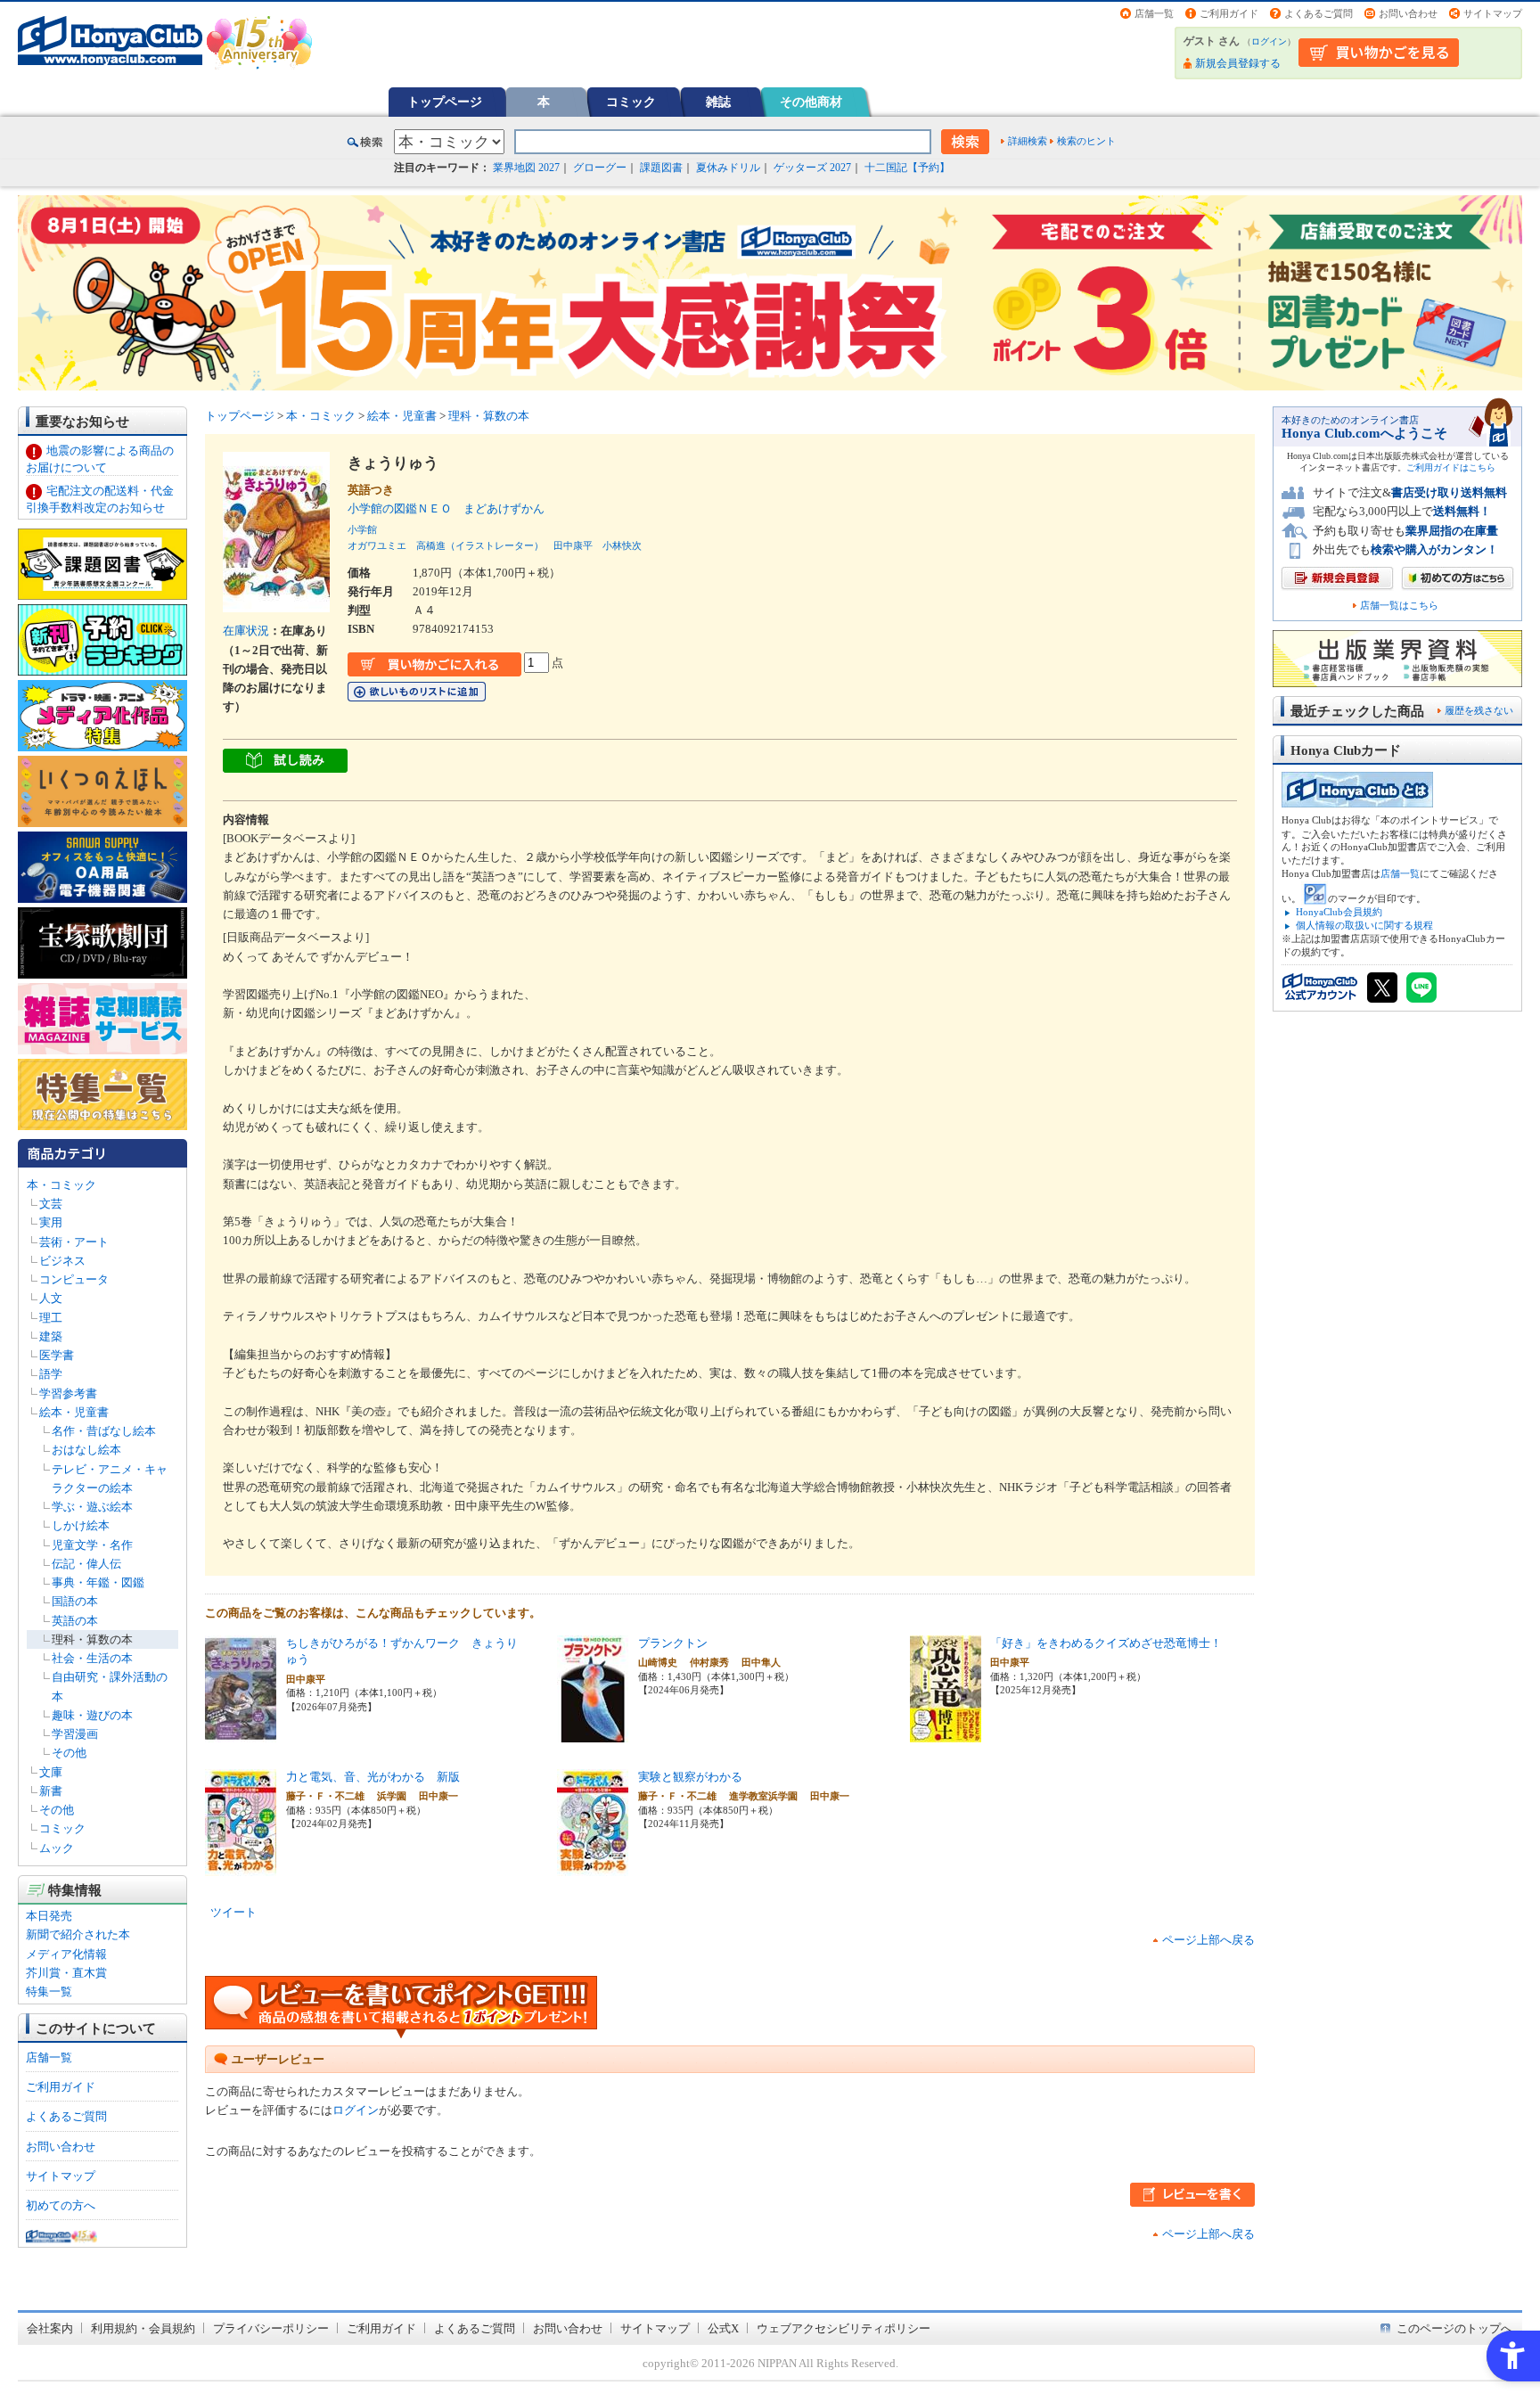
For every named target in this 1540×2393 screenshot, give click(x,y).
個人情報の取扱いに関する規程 (1364, 925)
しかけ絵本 (81, 1525)
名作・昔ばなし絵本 (104, 1431)
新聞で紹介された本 (78, 1934)
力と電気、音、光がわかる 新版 (373, 1777)
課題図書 (661, 168)
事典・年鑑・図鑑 (98, 1582)
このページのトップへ (1454, 2328)
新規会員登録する (1238, 63)
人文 (51, 1298)
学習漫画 (75, 1734)
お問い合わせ (1408, 13)
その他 (69, 1753)
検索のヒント (1086, 141)
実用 (51, 1222)
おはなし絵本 (86, 1450)
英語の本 (75, 1621)
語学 (51, 1374)
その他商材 (811, 102)
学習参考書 (68, 1393)
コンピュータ (74, 1279)
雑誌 (718, 102)
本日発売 (49, 1916)
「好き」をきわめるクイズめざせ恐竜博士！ (1106, 1643)
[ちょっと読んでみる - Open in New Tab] (285, 762)
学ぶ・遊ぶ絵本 (92, 1507)
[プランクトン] (593, 1733)
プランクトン (673, 1643)
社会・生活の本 (92, 1658)
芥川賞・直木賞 (66, 1973)
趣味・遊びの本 (92, 1715)
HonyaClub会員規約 (1339, 912)
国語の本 (75, 1601)
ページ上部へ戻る (1208, 1940)
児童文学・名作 (92, 1545)
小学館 (362, 529)
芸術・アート (74, 1242)
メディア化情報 (66, 1954)
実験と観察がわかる (690, 1777)
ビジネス (62, 1261)
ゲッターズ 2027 (812, 168)
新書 (51, 1791)
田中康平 (573, 545)
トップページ (445, 102)
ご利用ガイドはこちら (1451, 467)
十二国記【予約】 (907, 168)
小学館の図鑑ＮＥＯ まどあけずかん (452, 508)
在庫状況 (246, 631)
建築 (51, 1336)
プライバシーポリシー (271, 2328)
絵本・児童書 (74, 1412)
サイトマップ (1493, 13)
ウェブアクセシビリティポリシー (844, 2328)
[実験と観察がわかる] (593, 1867)
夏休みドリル (728, 168)
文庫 (51, 1772)
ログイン (1269, 41)
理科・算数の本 (92, 1639)
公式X (723, 2328)
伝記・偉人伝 (86, 1564)
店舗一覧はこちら (1399, 606)
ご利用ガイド (1229, 13)
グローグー (600, 168)
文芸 (51, 1204)
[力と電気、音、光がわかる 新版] (241, 1867)
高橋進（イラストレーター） (480, 545)
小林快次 (622, 545)
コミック (631, 102)
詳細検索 (1028, 141)
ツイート (233, 1912)
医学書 (57, 1355)
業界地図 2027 (526, 168)
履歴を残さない (1479, 710)
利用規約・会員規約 (143, 2328)
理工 (51, 1318)
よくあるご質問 (1319, 13)
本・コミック (61, 1185)
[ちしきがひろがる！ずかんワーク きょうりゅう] (241, 1733)
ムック (57, 1848)
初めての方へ (61, 2205)
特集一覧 (49, 1991)
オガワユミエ (377, 545)
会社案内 (50, 2328)
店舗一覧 (1154, 13)
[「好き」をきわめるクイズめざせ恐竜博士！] (946, 1733)
